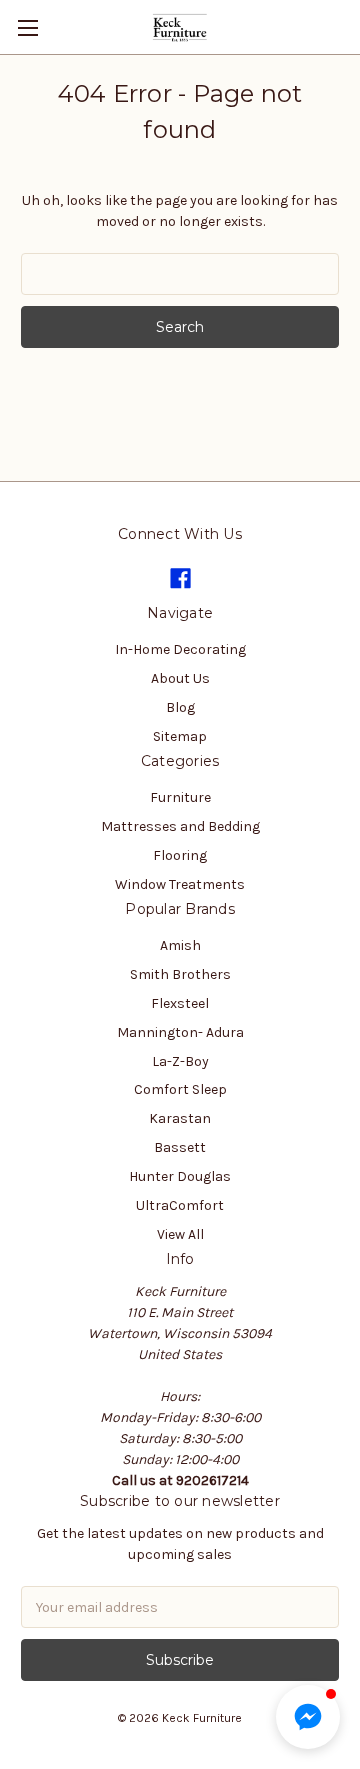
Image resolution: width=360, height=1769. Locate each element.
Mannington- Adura (180, 1032)
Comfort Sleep (180, 1089)
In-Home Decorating (180, 649)
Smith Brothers (180, 974)
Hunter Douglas (180, 1176)
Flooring (180, 855)
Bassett (180, 1147)
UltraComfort (180, 1205)
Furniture (180, 797)
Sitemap (180, 736)
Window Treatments (180, 884)
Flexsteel (180, 1003)
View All (180, 1234)
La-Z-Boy (180, 1061)
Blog (180, 707)
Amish (180, 945)
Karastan (180, 1118)
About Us (180, 678)
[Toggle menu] (27, 27)
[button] (308, 1717)
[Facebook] (180, 578)
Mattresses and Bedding (180, 826)
